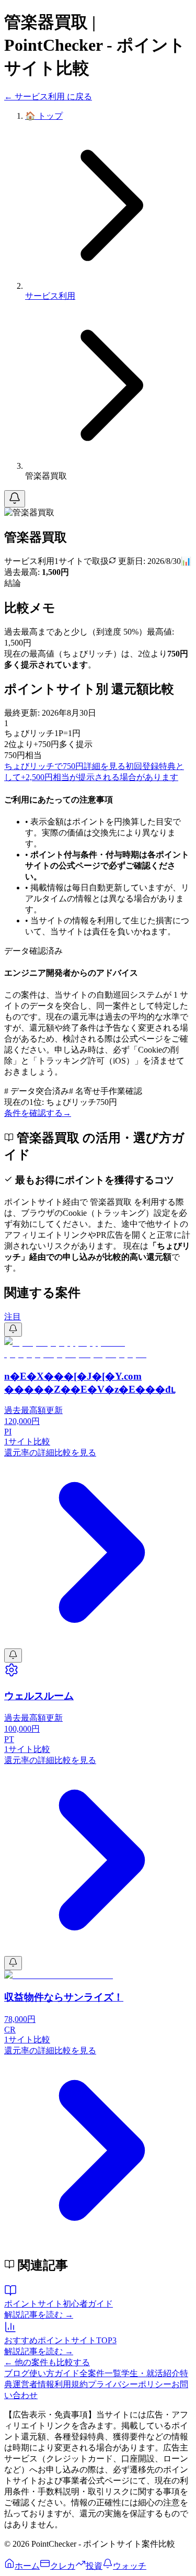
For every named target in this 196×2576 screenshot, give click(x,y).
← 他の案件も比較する (47, 2362)
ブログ (17, 2373)
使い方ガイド (54, 2373)
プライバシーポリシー (130, 2384)
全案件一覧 (100, 2373)
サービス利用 (50, 296)
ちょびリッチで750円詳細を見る (65, 766)
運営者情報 (33, 2384)
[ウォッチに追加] (15, 499)
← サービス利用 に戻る (48, 97)
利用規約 (71, 2384)
